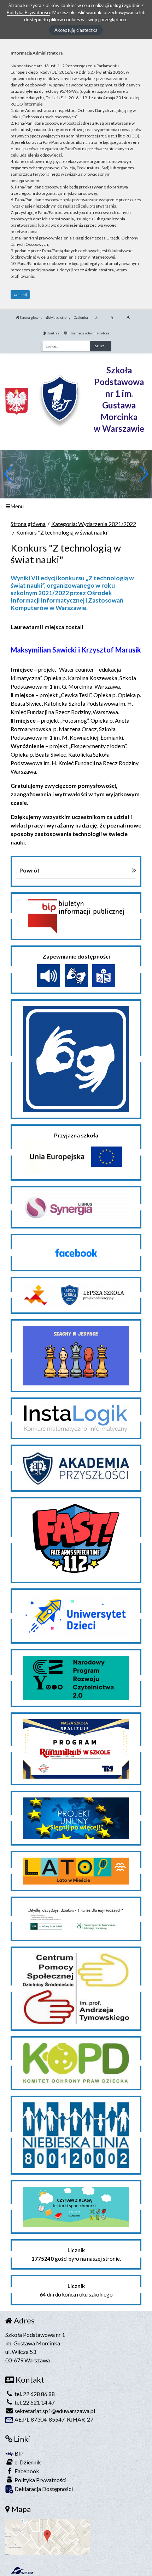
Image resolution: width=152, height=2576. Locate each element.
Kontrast (53, 333)
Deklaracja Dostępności (43, 2489)
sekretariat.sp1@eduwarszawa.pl (54, 2411)
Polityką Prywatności (28, 12)
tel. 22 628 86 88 (34, 2394)
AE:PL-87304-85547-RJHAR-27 (53, 2419)
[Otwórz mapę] (48, 2536)
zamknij (20, 294)
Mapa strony (60, 317)
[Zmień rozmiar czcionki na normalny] (96, 317)
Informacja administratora (88, 333)
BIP (19, 2453)
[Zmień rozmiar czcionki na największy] (128, 317)
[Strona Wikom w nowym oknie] (22, 2571)
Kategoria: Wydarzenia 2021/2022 (94, 524)
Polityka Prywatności (40, 2480)
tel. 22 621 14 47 (34, 2402)
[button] (144, 474)
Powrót (30, 870)
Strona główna (31, 317)
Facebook (26, 2471)
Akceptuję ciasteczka (76, 30)
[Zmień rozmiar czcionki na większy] (112, 317)
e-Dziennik (27, 2462)
